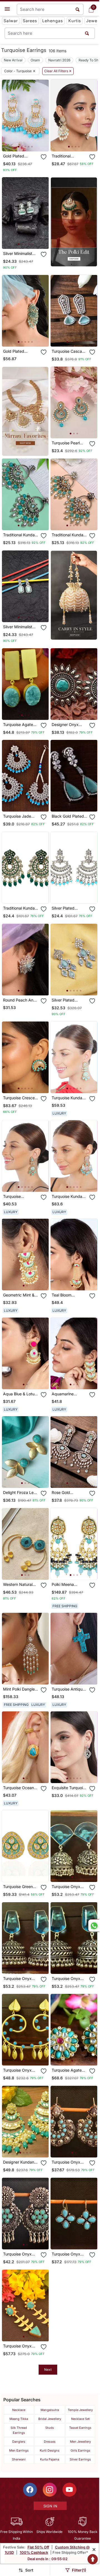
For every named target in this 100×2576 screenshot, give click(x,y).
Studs (50, 2428)
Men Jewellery (80, 2442)
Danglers (19, 2442)
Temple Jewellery (80, 2410)
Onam (35, 60)
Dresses (50, 2442)
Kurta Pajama (50, 2459)
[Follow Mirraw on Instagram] (50, 2490)
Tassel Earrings (80, 2428)
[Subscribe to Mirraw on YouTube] (69, 2490)
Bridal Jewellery (50, 2419)
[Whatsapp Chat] (94, 1926)
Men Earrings (19, 2450)
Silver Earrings (80, 2459)
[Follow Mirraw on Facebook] (30, 2490)
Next (48, 2370)
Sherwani (19, 2459)
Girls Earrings (80, 2450)
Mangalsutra (50, 2410)
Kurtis (75, 21)
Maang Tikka (19, 2419)
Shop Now (30, 143)
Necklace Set (80, 2419)
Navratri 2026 (59, 60)
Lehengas (53, 21)
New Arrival (13, 60)
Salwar (11, 21)
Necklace (19, 2410)
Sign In (50, 2506)
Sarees (30, 21)
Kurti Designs (50, 2450)
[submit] (87, 33)
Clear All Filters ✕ (58, 71)
